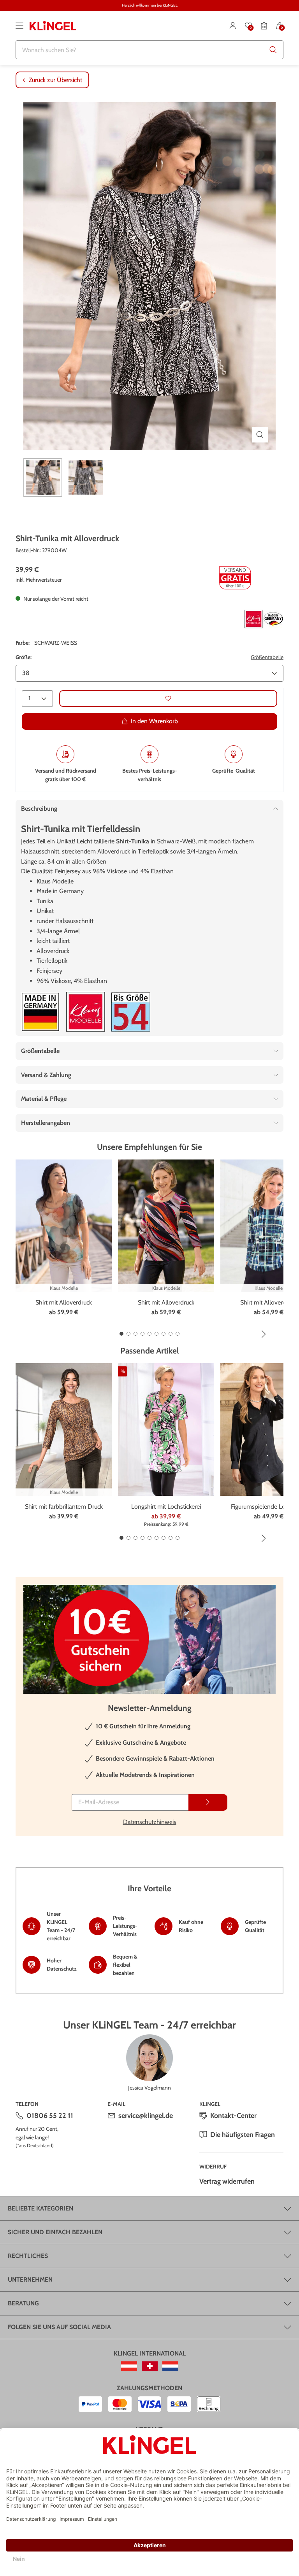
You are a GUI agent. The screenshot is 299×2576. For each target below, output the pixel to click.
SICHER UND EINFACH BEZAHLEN (55, 2232)
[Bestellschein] (264, 26)
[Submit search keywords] (273, 50)
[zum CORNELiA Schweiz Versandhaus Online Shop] (150, 2366)
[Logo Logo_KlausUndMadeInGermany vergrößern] (264, 619)
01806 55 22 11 (50, 2116)
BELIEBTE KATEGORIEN (40, 2208)
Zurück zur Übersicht (55, 80)
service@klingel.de (146, 2116)
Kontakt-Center (233, 2116)
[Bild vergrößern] (260, 435)
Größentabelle (267, 657)
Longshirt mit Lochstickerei (166, 1507)
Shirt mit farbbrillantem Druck (64, 1507)
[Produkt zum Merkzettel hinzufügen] (168, 699)
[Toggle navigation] (19, 26)
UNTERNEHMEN (30, 2280)
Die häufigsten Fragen (243, 2135)
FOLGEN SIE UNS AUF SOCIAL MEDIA (59, 2327)
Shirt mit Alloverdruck (64, 1302)
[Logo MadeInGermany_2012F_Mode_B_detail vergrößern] (40, 1012)
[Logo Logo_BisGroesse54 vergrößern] (131, 1012)
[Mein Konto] (233, 26)
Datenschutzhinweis (150, 1822)
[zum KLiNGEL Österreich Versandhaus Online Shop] (129, 2366)
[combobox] (149, 50)
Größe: (24, 657)
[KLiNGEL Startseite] (53, 26)
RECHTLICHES (28, 2256)
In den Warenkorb (154, 721)
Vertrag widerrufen (227, 2181)
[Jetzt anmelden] (208, 1802)
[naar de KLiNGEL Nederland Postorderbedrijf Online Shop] (170, 2366)
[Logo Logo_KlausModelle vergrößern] (86, 1012)
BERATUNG (23, 2303)
